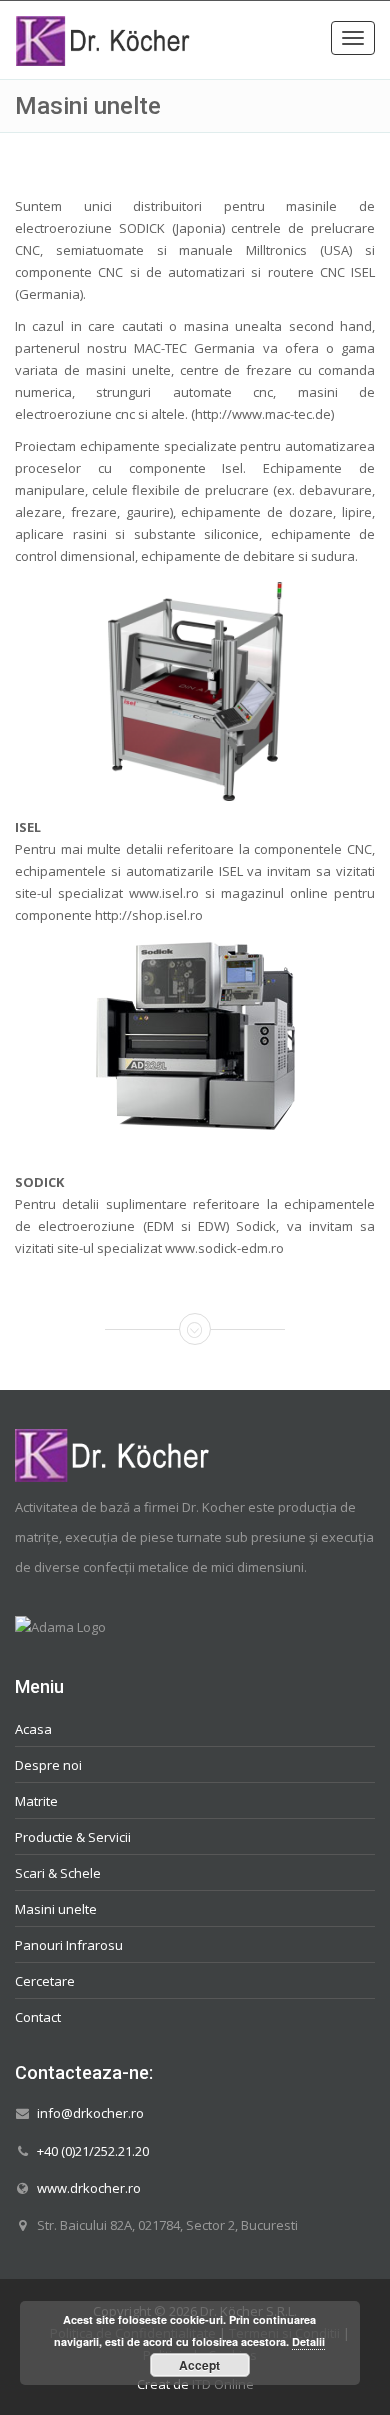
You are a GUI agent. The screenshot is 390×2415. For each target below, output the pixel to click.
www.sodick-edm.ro (224, 1248)
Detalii (308, 2341)
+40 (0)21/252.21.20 (93, 2150)
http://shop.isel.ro (149, 915)
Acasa (33, 1728)
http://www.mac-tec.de (263, 414)
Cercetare (45, 1980)
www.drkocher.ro (89, 2187)
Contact (38, 2016)
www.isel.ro (164, 893)
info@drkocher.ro (90, 2113)
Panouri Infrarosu (69, 1944)
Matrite (36, 1800)
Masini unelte (56, 1908)
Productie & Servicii (73, 1836)
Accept (199, 2365)
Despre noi (48, 1764)
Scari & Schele (58, 1872)
